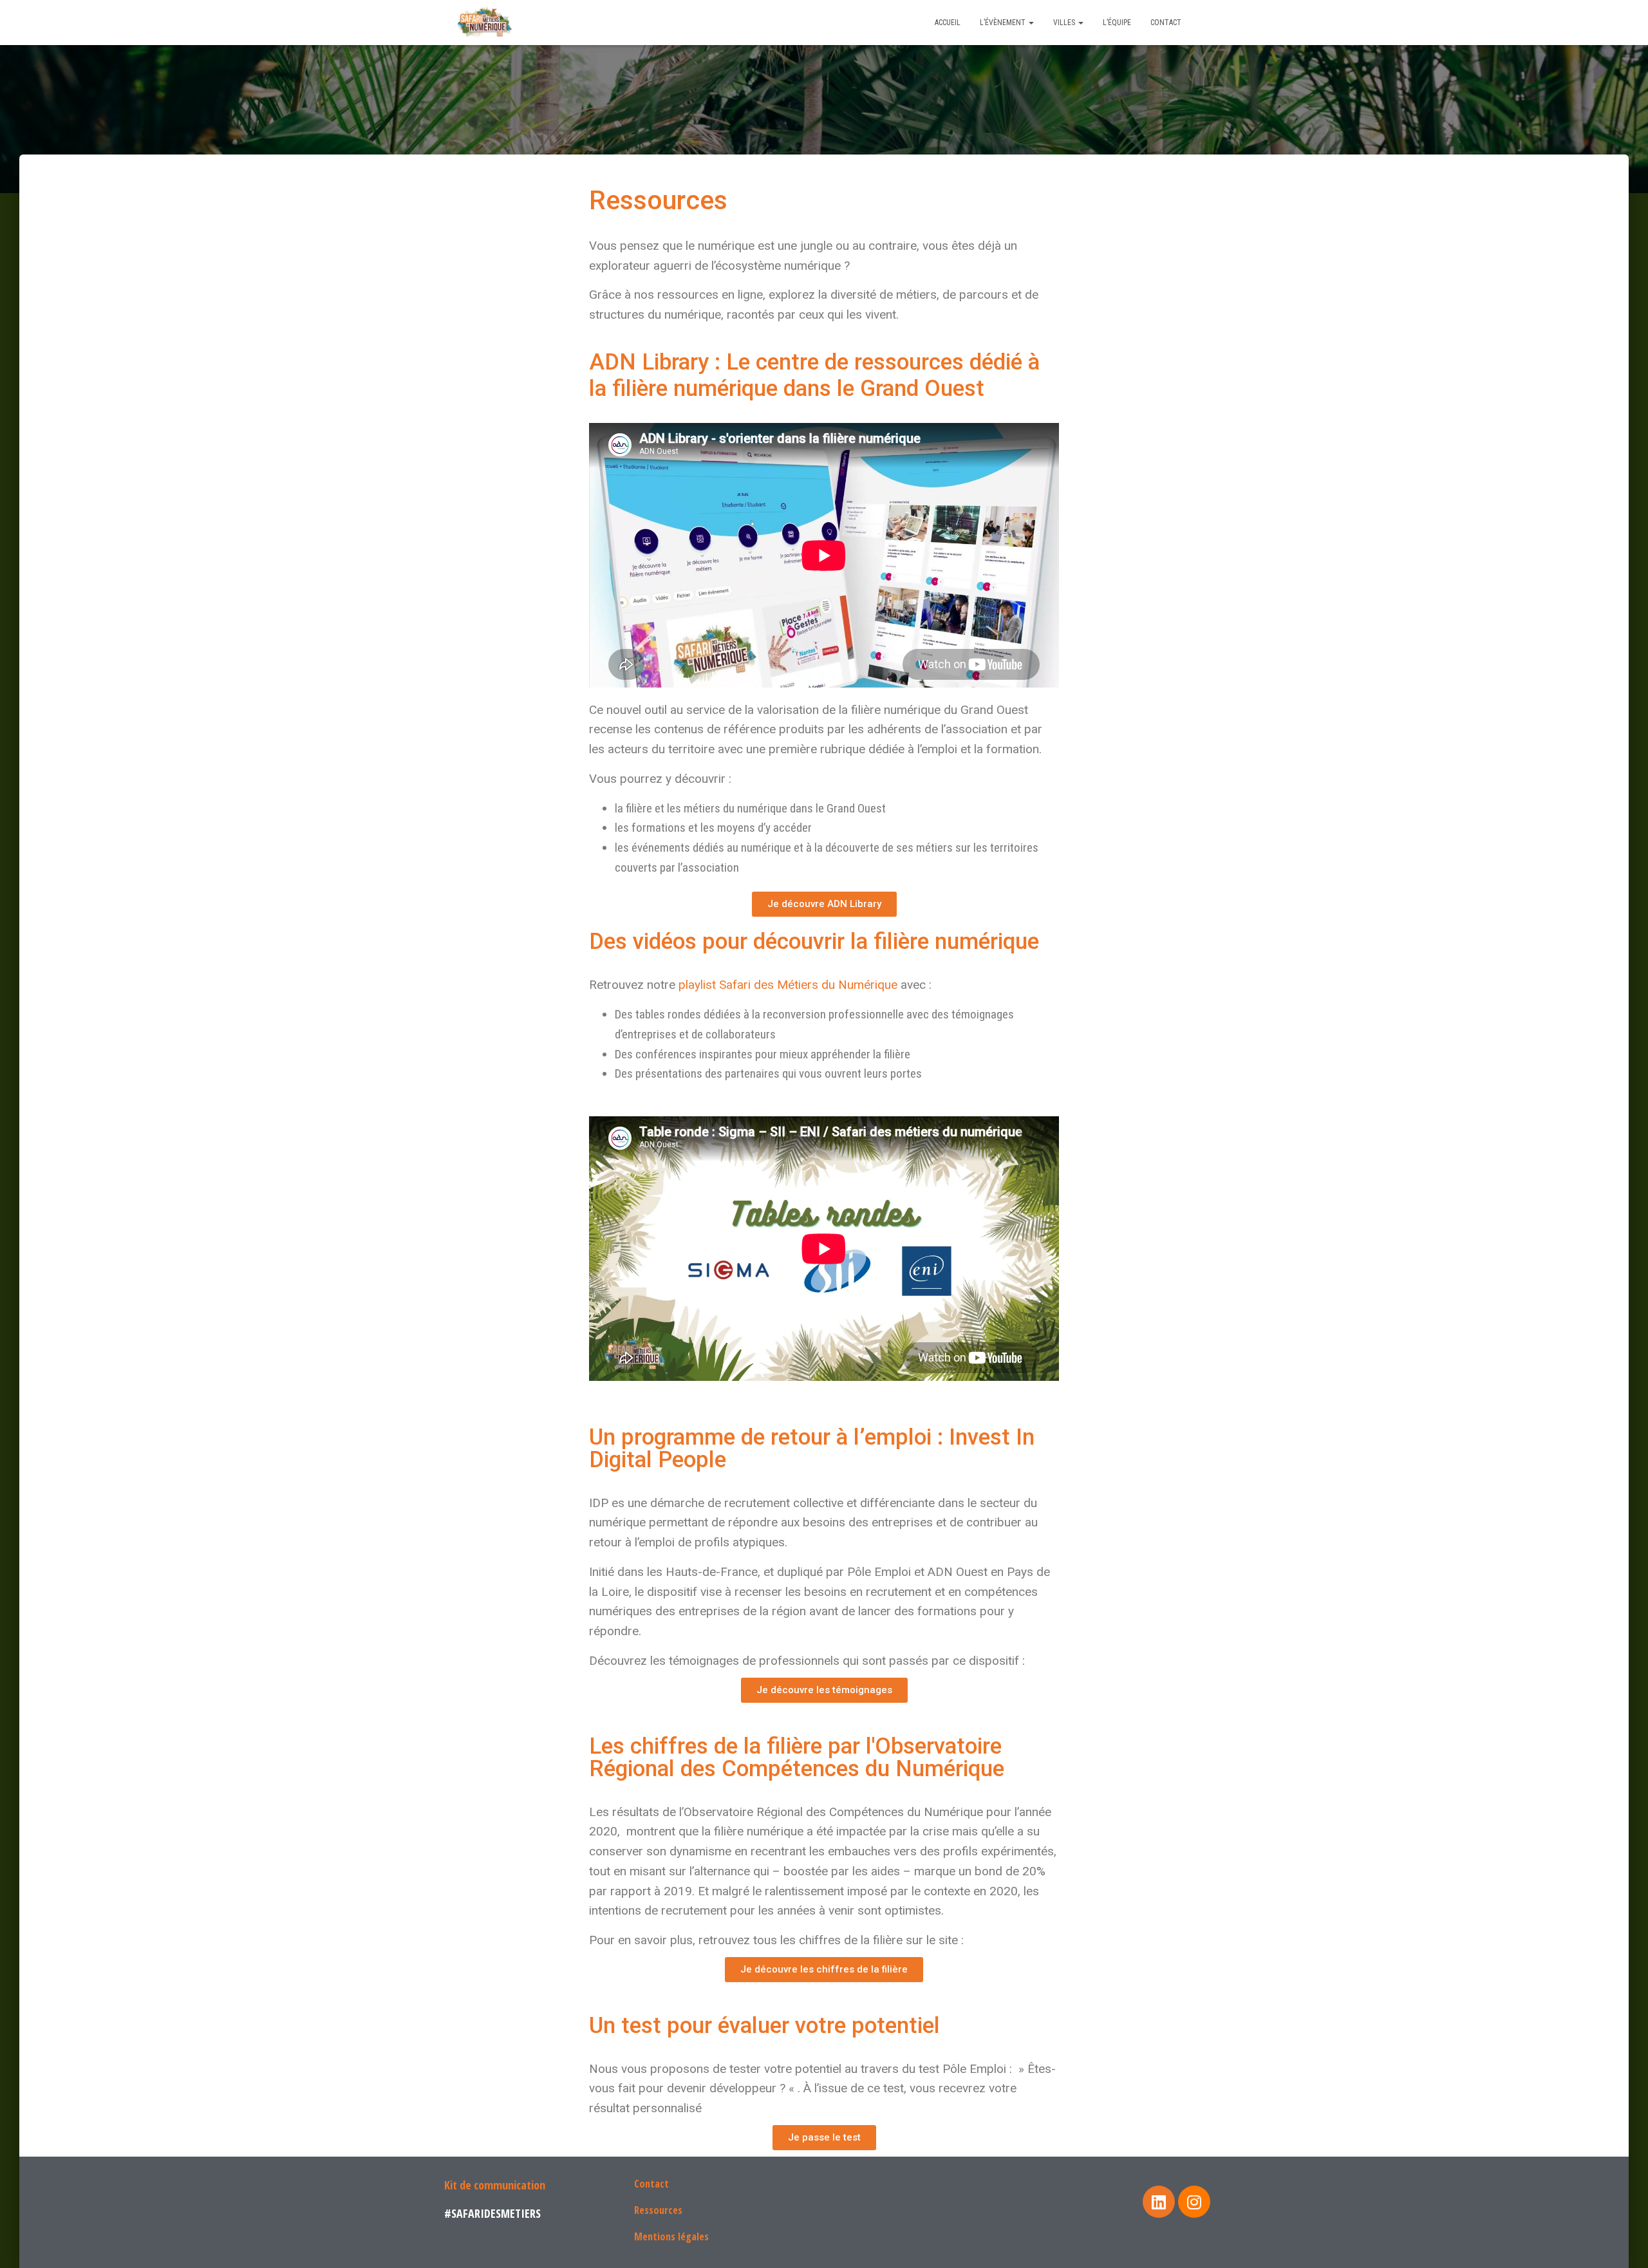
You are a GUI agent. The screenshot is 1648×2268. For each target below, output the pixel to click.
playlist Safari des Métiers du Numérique (788, 985)
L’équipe (1117, 23)
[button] (824, 904)
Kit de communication (495, 2185)
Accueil (948, 23)
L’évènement (1004, 23)
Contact (1166, 23)
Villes (1065, 23)
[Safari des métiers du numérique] (486, 23)
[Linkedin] (1159, 2202)
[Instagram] (1194, 2202)
